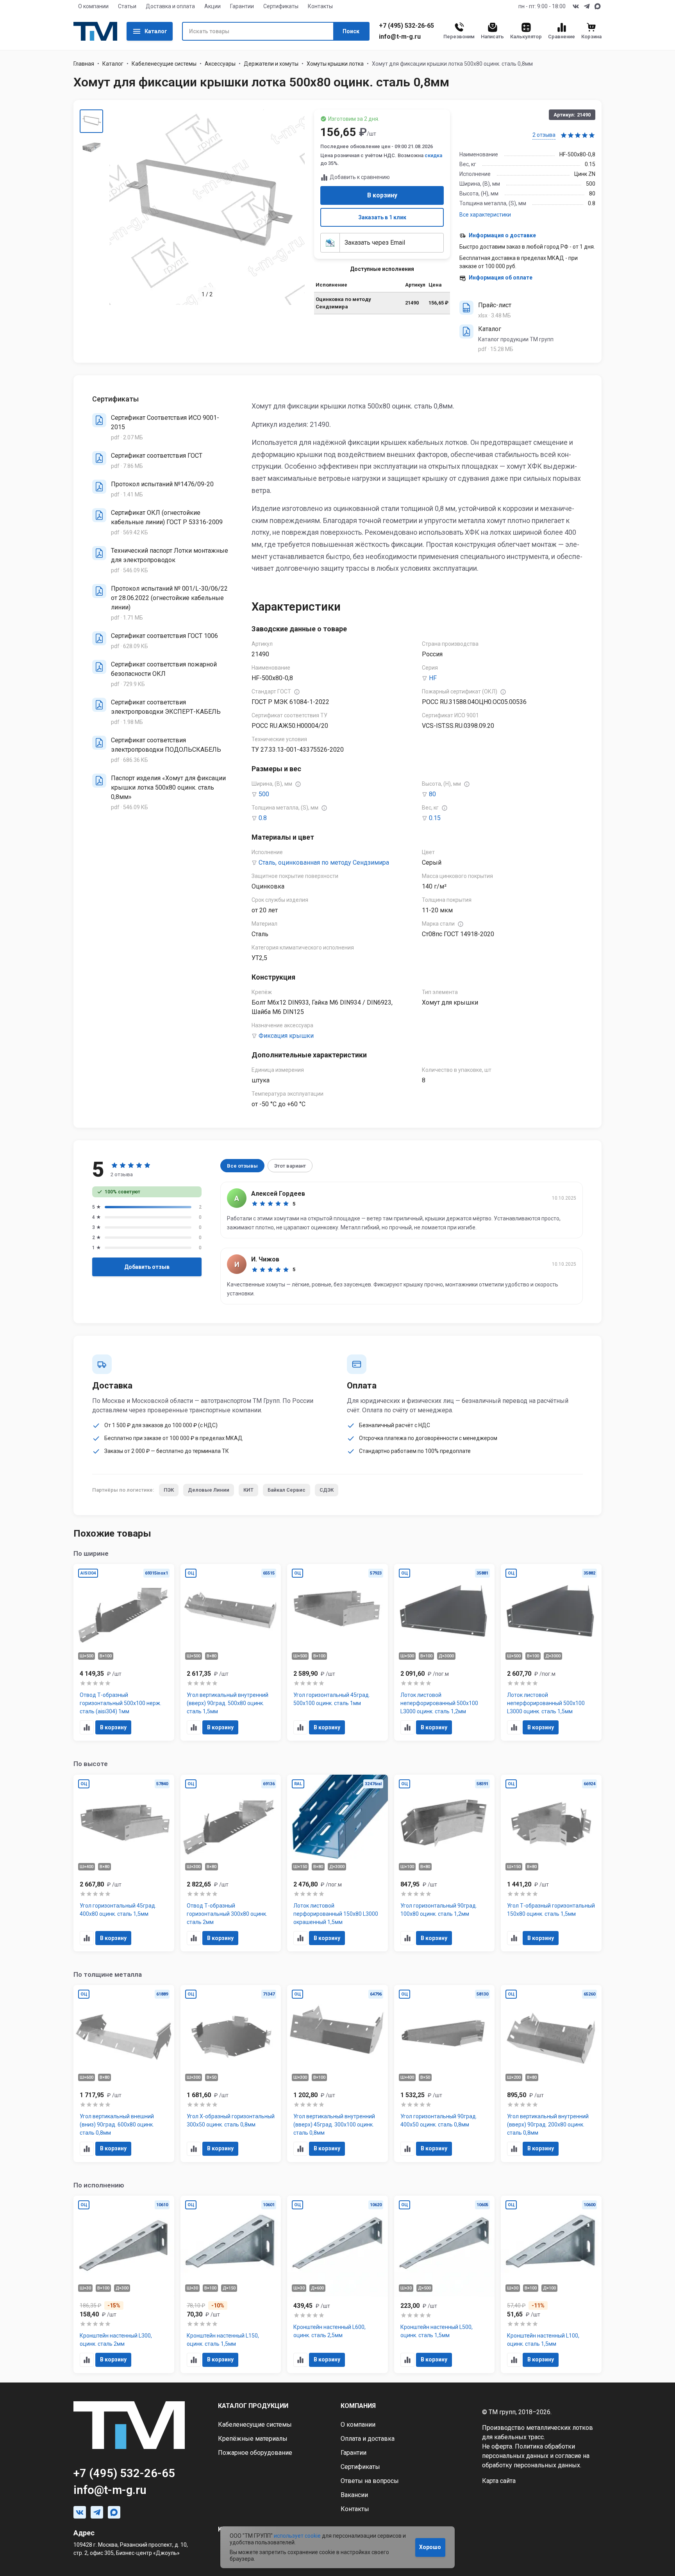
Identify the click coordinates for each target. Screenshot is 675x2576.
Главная (84, 64)
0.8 (263, 818)
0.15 (435, 818)
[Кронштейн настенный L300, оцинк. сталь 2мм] (124, 2284)
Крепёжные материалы (253, 2439)
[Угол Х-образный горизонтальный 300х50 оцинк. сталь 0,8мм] (231, 2074)
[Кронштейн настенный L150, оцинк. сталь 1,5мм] (231, 2284)
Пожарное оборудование (255, 2453)
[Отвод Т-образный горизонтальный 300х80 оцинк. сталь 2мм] (231, 1863)
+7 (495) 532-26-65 (406, 26)
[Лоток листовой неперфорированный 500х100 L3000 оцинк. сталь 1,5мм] (551, 1653)
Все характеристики (485, 215)
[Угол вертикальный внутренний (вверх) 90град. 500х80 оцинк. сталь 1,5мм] (231, 1653)
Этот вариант (290, 1166)
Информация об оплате (501, 278)
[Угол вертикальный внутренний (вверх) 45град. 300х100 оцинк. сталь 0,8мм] (337, 2074)
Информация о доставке (502, 235)
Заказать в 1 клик (382, 217)
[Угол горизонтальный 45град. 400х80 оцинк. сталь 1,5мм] (124, 1863)
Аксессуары (220, 64)
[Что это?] (297, 692)
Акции (212, 6)
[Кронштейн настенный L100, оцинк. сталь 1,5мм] (551, 2284)
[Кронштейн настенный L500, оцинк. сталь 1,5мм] (445, 2284)
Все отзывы (242, 1166)
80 (432, 794)
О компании (93, 6)
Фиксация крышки (286, 1036)
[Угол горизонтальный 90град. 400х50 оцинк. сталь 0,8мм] (445, 2074)
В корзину (382, 195)
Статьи (127, 6)
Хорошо (430, 2547)
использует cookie (297, 2536)
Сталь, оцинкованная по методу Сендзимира (324, 863)
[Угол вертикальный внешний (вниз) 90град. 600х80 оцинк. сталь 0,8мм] (124, 2074)
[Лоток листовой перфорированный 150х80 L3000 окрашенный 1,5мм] (337, 1863)
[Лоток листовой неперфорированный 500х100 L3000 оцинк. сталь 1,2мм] (445, 1653)
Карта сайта (499, 2481)
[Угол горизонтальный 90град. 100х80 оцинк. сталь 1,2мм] (445, 1863)
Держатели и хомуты (271, 64)
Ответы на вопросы (370, 2481)
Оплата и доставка (368, 2439)
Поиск (351, 31)
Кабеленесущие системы (164, 64)
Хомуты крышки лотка (335, 64)
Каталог (156, 31)
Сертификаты (281, 6)
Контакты (320, 6)
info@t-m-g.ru (400, 37)
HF (433, 678)
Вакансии (354, 2495)
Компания (358, 2406)
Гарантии (242, 6)
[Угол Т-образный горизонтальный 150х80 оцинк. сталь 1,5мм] (551, 1863)
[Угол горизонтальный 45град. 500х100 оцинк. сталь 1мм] (337, 1653)
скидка (433, 155)
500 (264, 794)
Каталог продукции (253, 2406)
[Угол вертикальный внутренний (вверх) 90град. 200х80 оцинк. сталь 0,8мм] (551, 2074)
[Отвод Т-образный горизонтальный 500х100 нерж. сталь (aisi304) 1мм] (124, 1653)
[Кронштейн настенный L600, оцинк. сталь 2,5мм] (337, 2284)
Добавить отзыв (147, 1267)
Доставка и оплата (170, 6)
